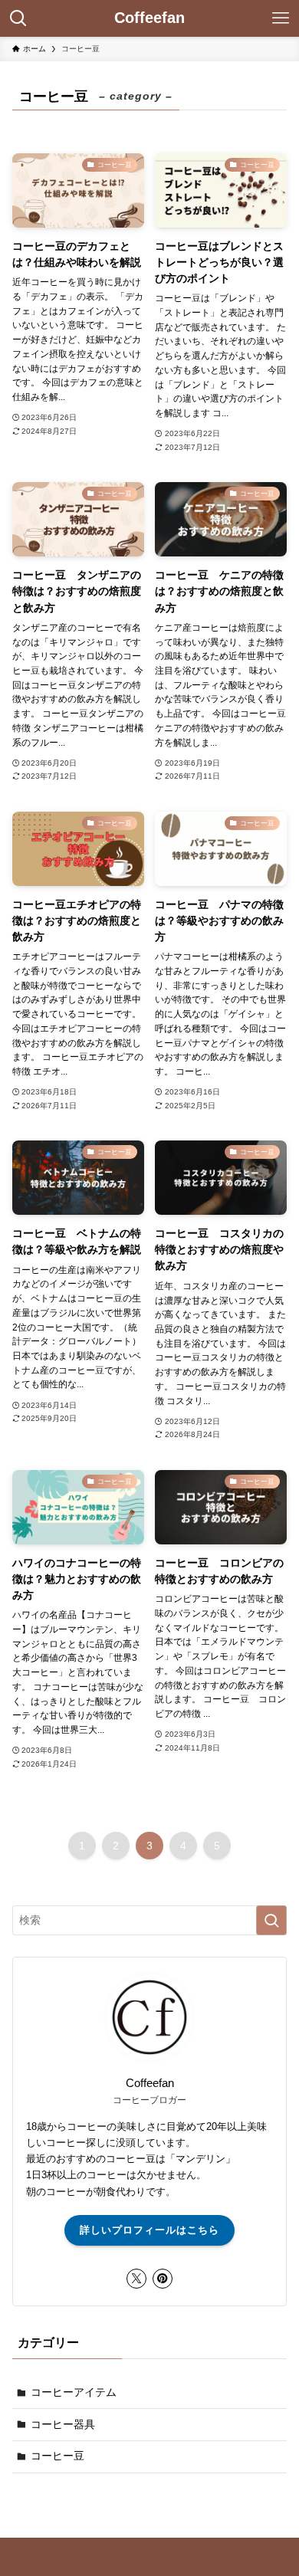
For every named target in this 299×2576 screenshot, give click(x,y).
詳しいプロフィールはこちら (149, 2230)
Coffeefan (149, 18)
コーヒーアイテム (74, 2392)
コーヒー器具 (63, 2424)
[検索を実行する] (271, 1920)
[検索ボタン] (18, 18)
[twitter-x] (136, 2279)
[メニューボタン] (281, 18)
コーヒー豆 (58, 2456)
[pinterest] (163, 2279)
